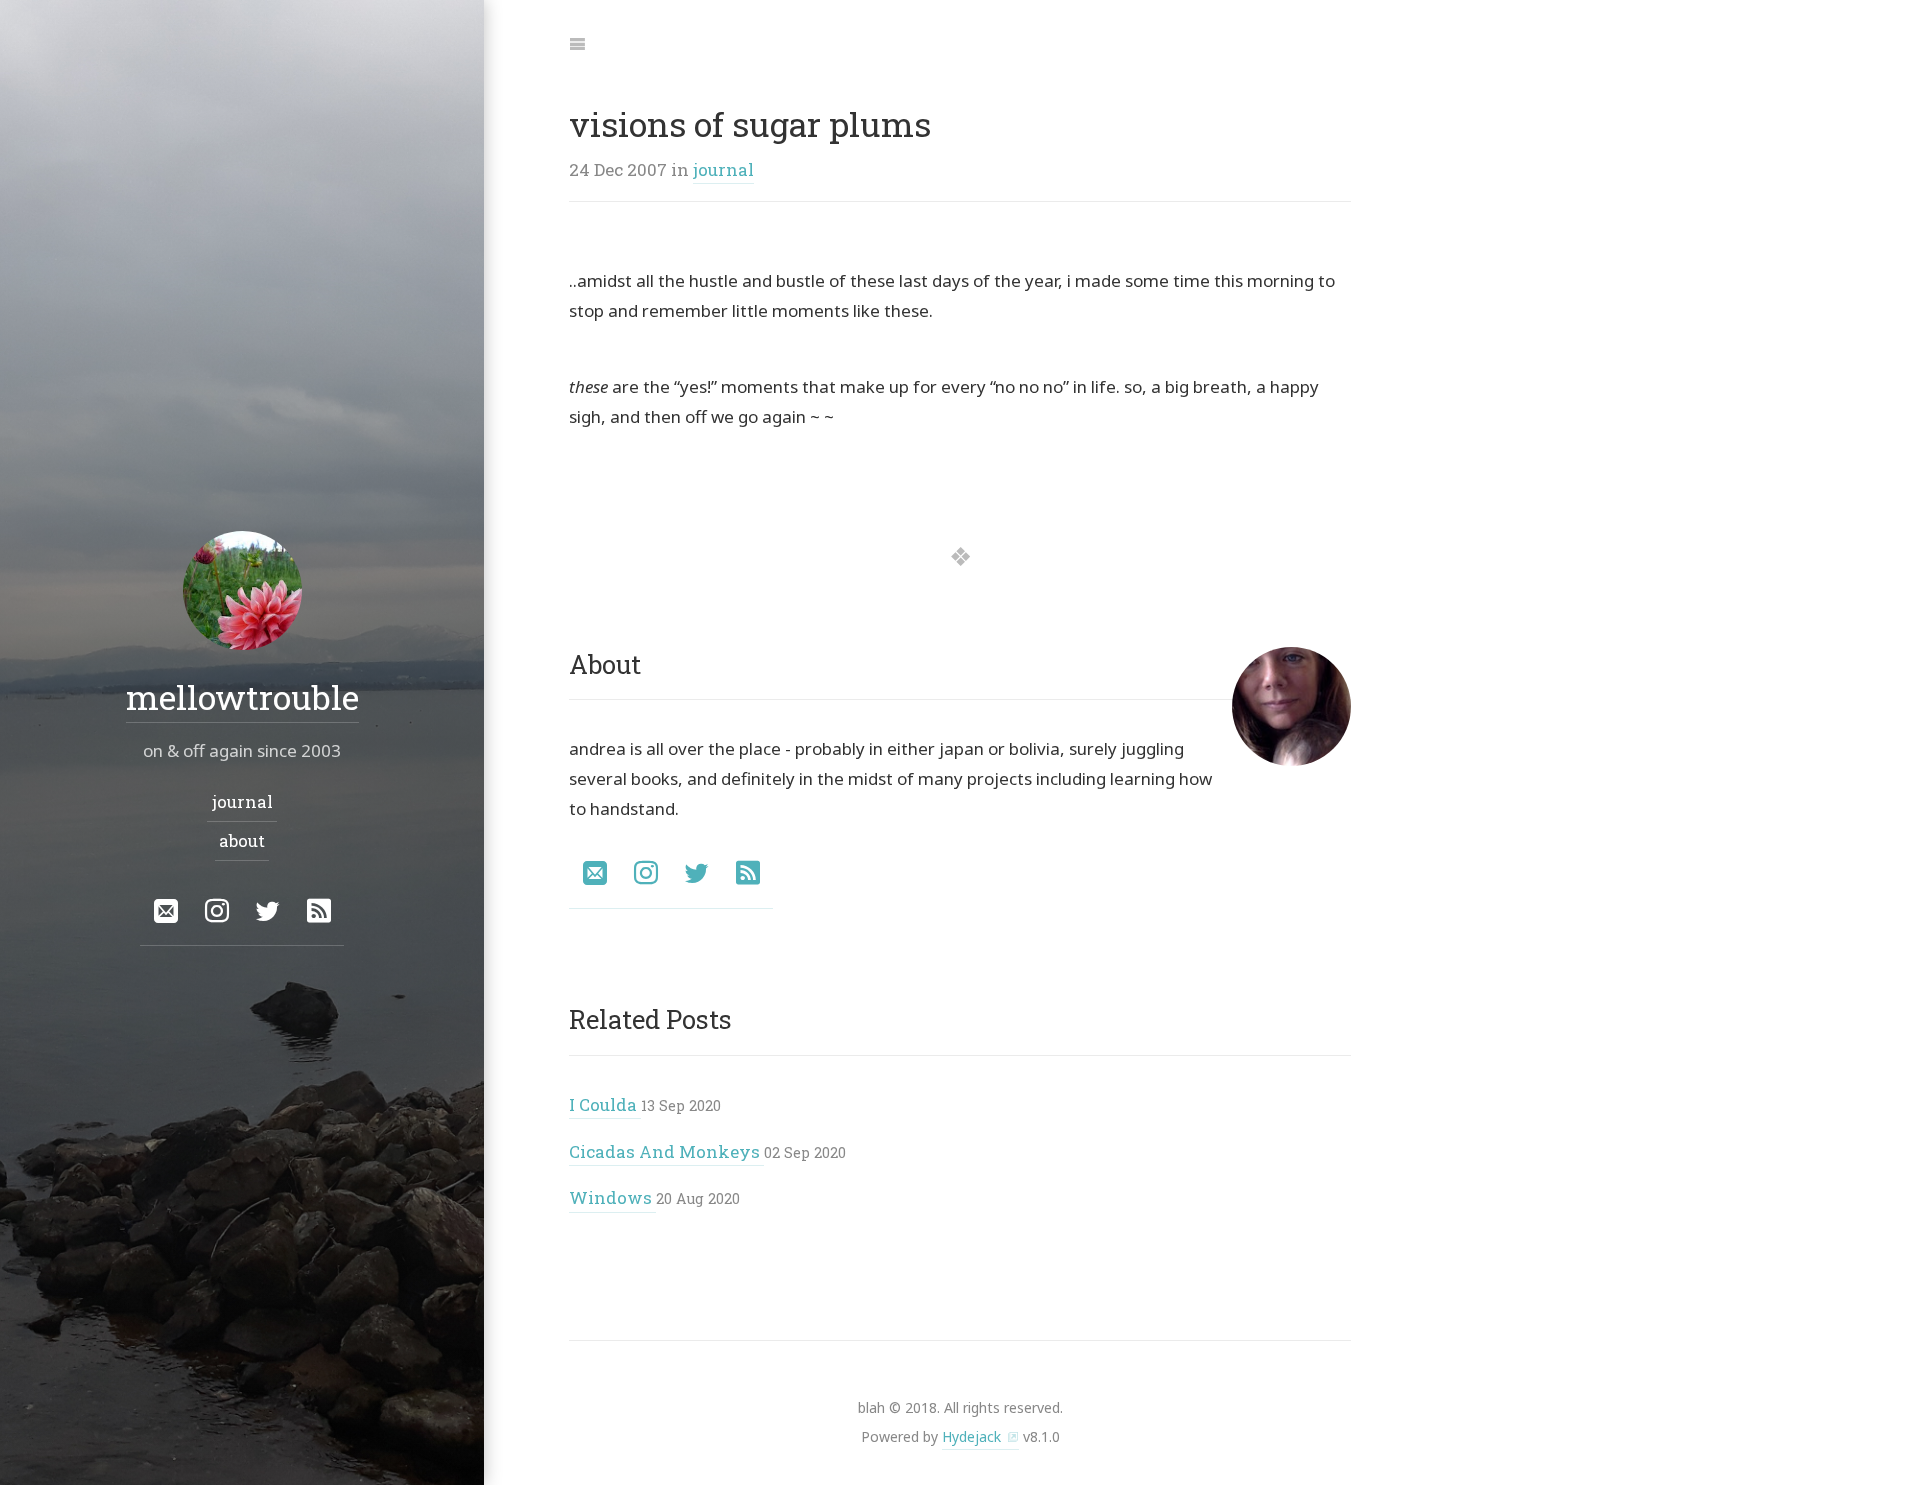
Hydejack (971, 1436)
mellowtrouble (242, 696)
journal (723, 169)
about (242, 840)
